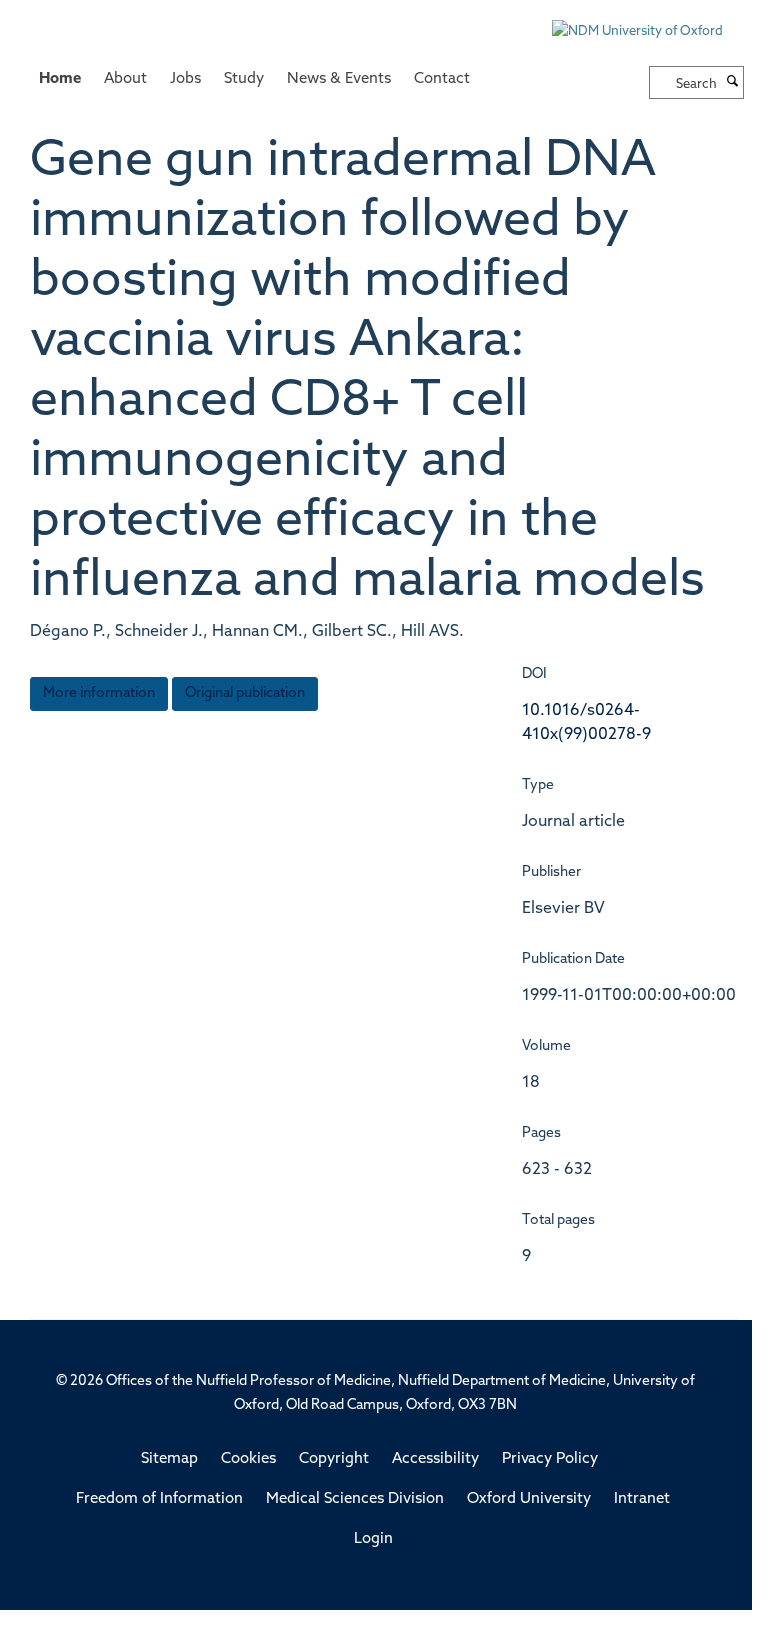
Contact (442, 79)
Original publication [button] (245, 693)
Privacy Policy (550, 1459)
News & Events (339, 79)
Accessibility (435, 1459)
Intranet (642, 1499)
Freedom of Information (159, 1499)
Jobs (185, 79)
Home (60, 79)
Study (244, 79)
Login (373, 1539)
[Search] (733, 83)
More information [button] (99, 693)
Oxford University (529, 1499)
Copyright (334, 1459)
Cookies (248, 1459)
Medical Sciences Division (355, 1499)
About (125, 79)
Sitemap (169, 1459)
